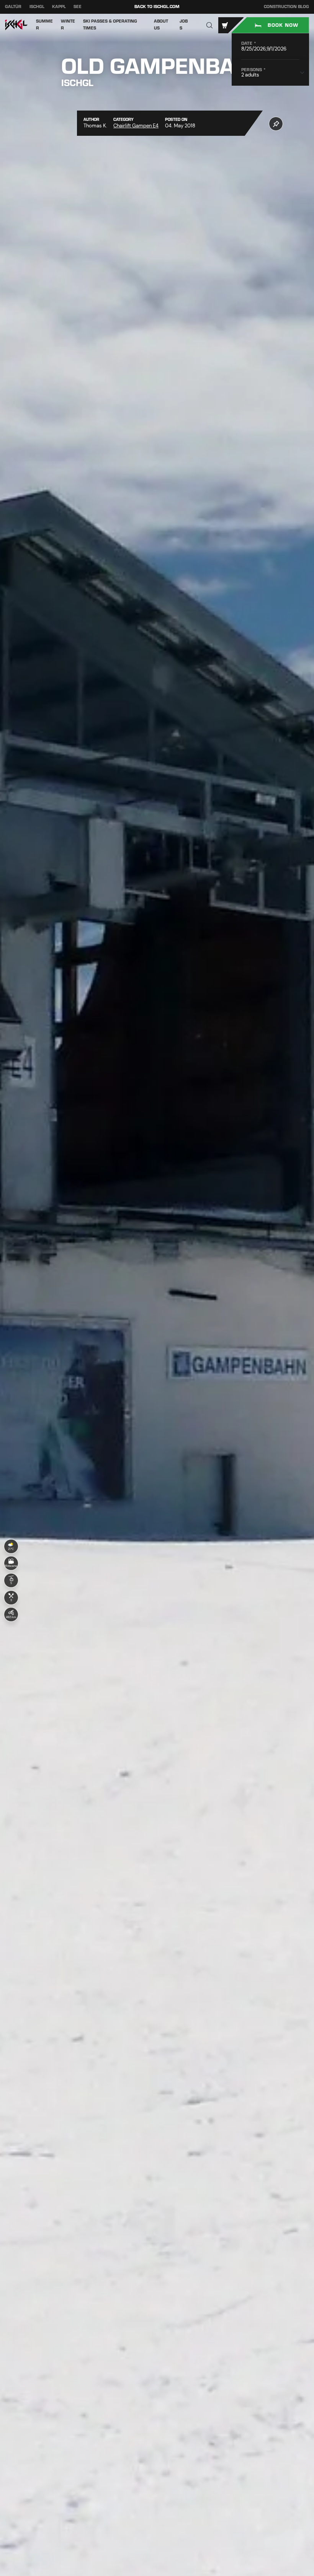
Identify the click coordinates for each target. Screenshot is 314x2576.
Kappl (59, 7)
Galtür (13, 7)
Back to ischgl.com (157, 7)
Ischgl (37, 7)
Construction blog (286, 7)
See (78, 7)
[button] (210, 25)
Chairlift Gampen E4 (136, 126)
